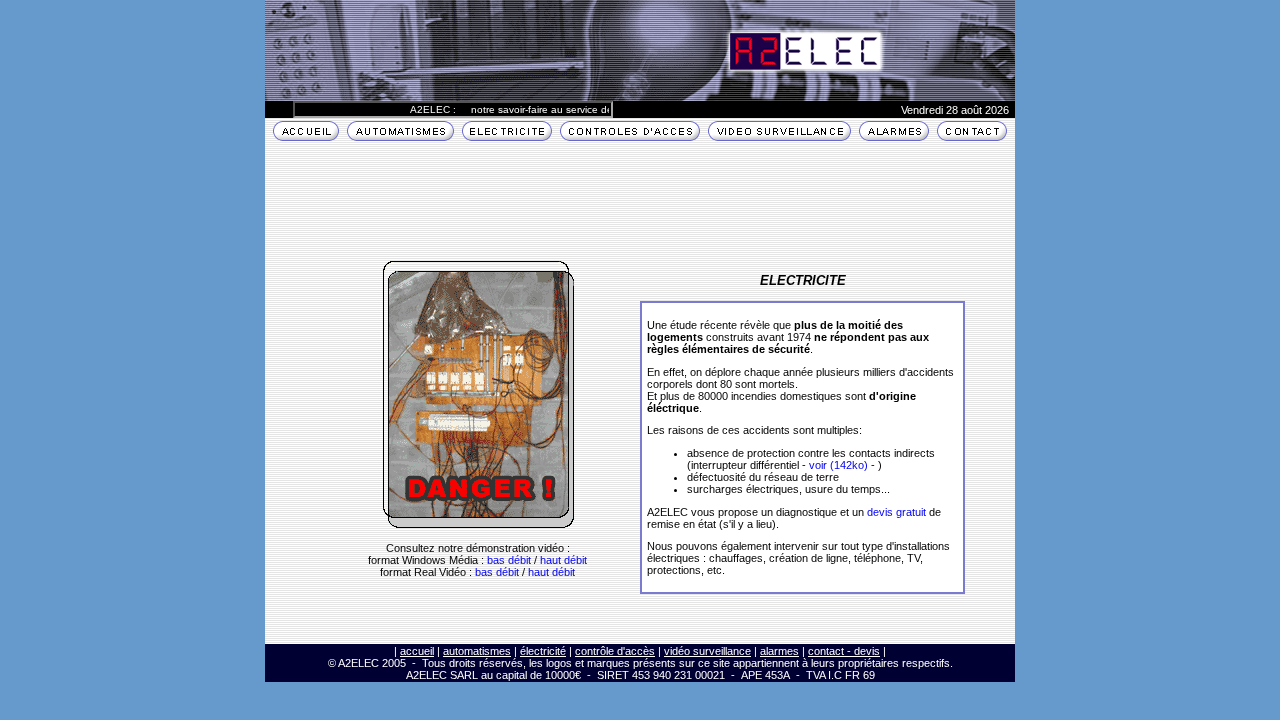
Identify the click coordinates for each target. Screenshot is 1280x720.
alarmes (779, 651)
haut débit (563, 560)
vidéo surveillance (707, 651)
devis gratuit (896, 512)
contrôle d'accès (615, 651)
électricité (543, 651)
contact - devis (844, 651)
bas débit (509, 560)
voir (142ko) (838, 465)
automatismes (477, 651)
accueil (417, 651)
